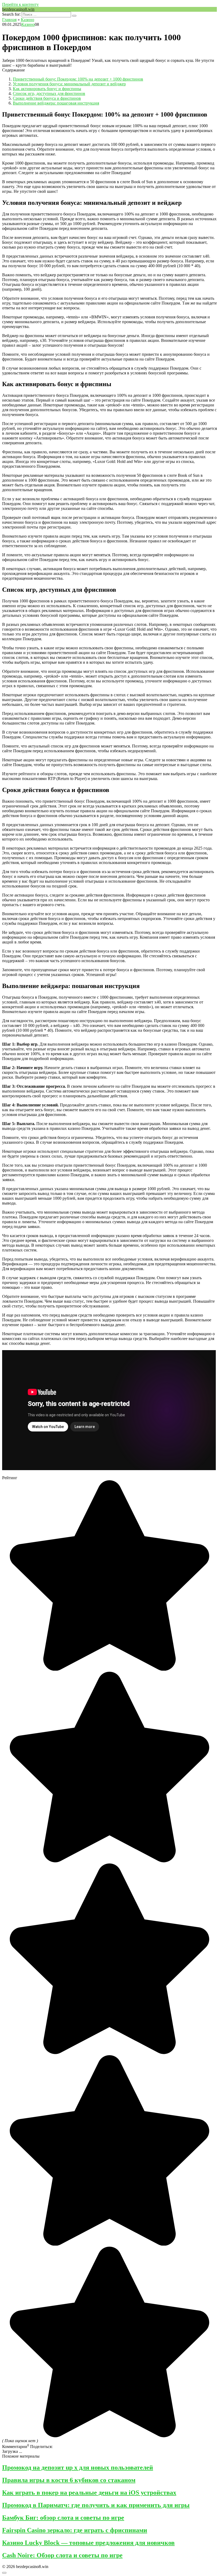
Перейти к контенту (20, 4)
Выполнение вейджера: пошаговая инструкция (56, 103)
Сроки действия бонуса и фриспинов (47, 98)
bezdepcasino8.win (18, 9)
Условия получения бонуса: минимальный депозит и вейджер (69, 84)
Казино (28, 24)
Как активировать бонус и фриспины (47, 89)
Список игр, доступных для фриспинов (49, 93)
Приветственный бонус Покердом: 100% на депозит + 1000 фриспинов (78, 79)
